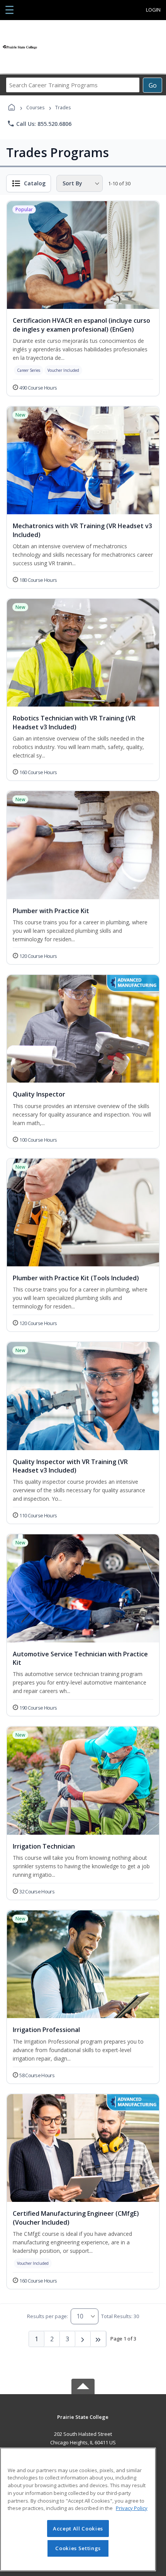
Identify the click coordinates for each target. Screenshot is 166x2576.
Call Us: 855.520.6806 (39, 124)
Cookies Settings (78, 2548)
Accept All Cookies (78, 2529)
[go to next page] (83, 2339)
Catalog (35, 183)
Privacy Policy (132, 2508)
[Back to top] (83, 2423)
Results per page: (47, 2316)
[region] (78, 2509)
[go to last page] (98, 2339)
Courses (35, 108)
